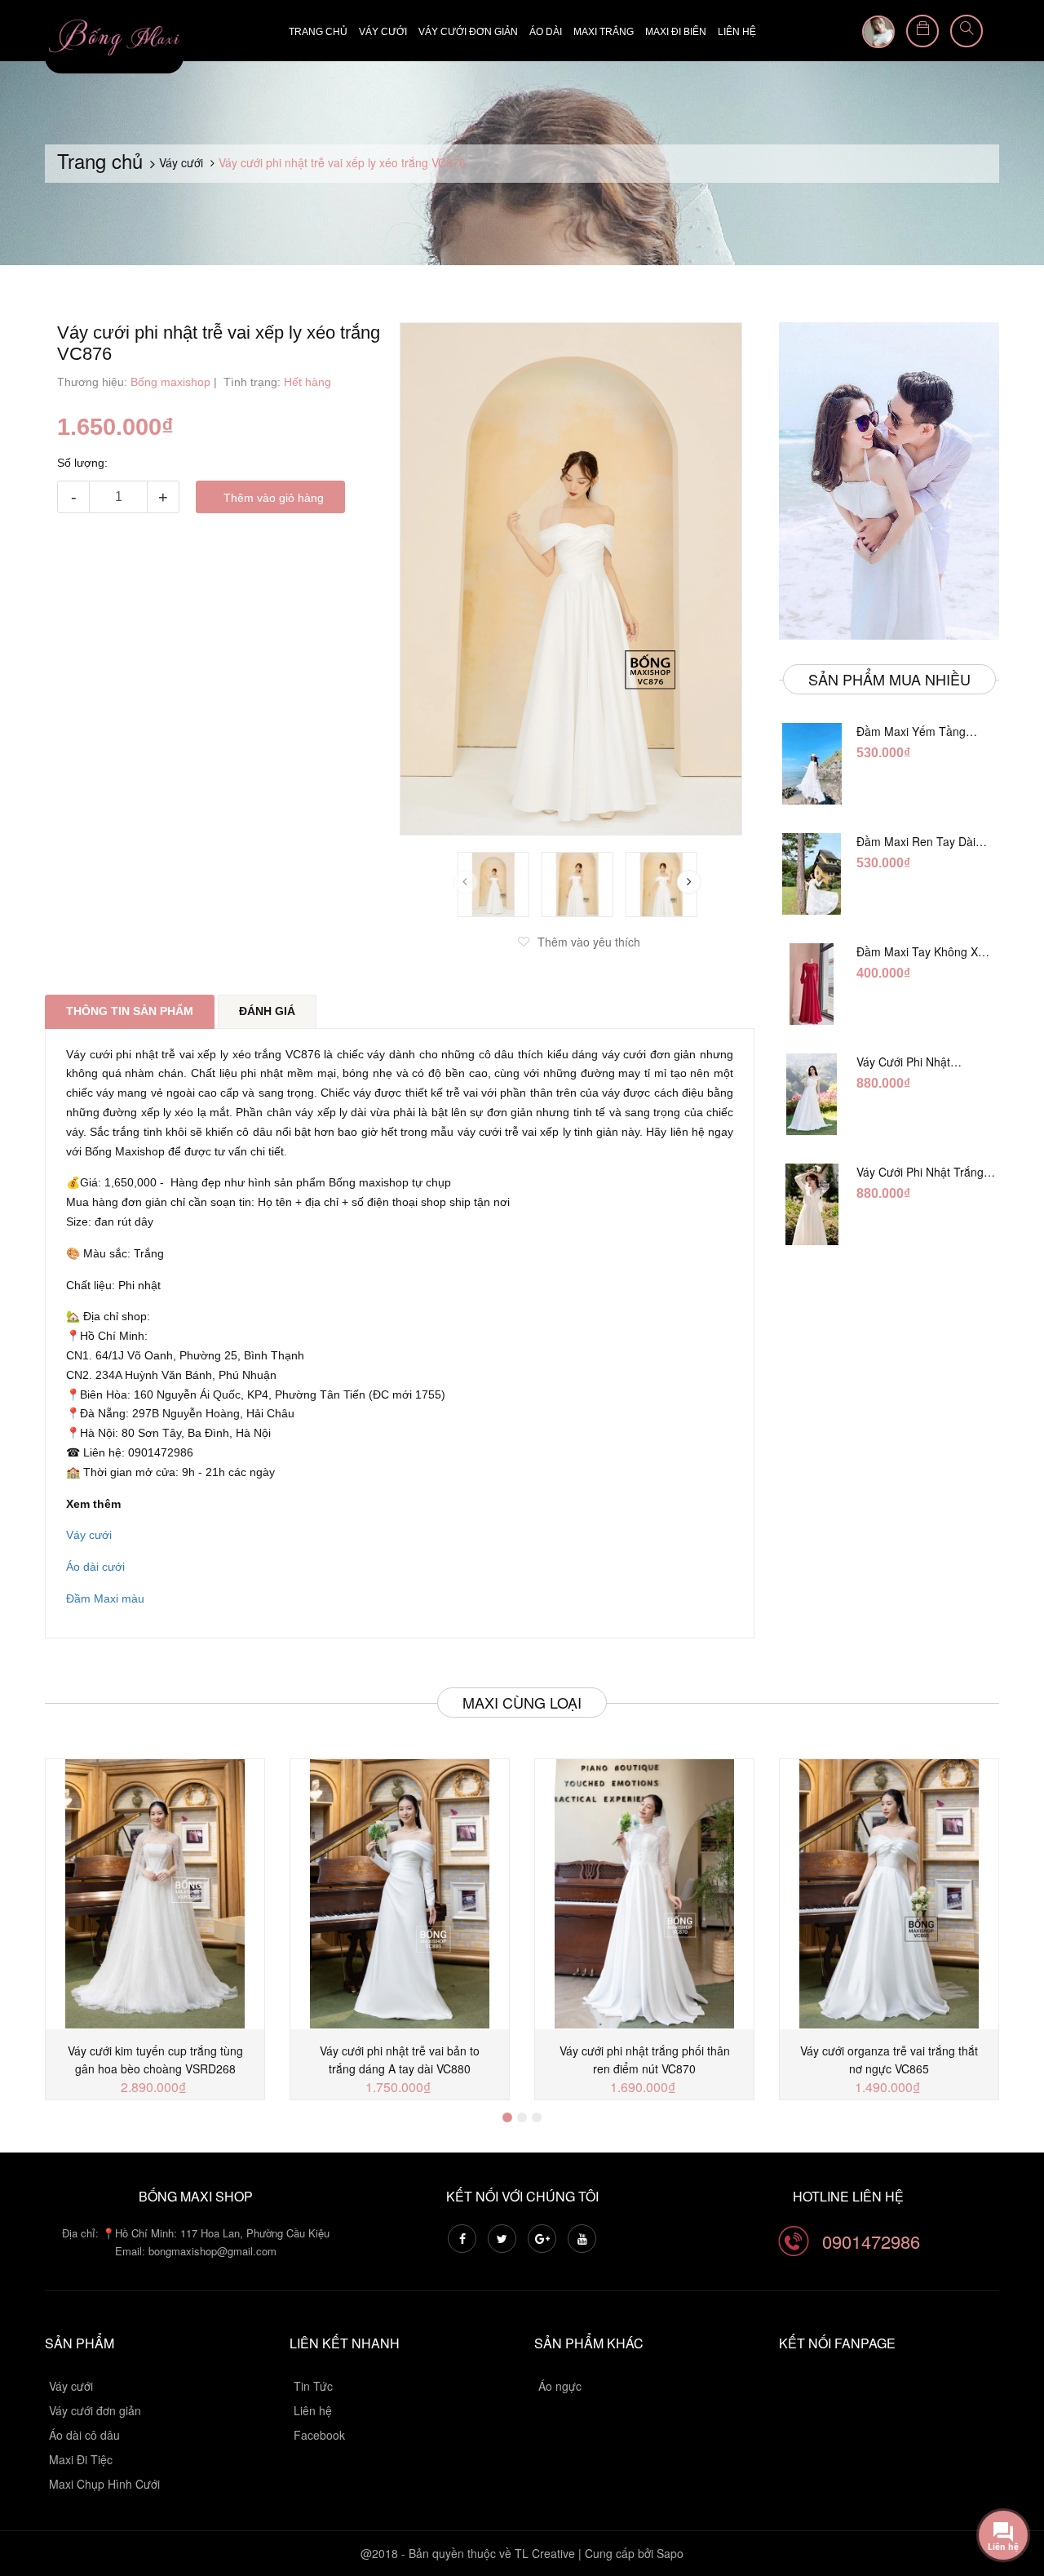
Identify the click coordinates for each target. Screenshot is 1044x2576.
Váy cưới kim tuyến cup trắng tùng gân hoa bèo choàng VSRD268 (155, 2059)
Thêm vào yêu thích (589, 942)
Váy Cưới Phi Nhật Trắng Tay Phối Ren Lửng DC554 (926, 1172)
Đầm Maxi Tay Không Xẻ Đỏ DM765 (920, 951)
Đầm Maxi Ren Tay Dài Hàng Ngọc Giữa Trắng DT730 (916, 841)
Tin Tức (313, 2386)
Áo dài (546, 32)
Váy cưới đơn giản (468, 32)
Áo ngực (560, 2386)
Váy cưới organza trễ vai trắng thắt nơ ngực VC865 (889, 2059)
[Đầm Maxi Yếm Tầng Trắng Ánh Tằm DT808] (812, 764)
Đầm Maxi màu (105, 1598)
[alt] (889, 481)
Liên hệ (737, 32)
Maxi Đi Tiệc (81, 2459)
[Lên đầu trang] (1011, 2474)
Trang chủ (318, 32)
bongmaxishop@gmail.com (212, 2251)
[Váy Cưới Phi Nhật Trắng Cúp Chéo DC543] (812, 1094)
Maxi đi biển (676, 32)
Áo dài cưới (95, 1567)
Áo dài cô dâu (84, 2435)
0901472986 (871, 2241)
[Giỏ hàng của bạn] (922, 31)
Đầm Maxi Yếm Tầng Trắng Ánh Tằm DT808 (916, 731)
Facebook (319, 2435)
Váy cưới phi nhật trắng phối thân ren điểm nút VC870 (645, 2059)
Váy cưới (383, 32)
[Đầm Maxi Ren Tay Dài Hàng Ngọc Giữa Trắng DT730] (812, 874)
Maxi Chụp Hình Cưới (104, 2484)
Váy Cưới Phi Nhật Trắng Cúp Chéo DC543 (919, 1062)
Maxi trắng (604, 32)
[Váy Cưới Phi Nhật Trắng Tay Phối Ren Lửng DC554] (812, 1204)
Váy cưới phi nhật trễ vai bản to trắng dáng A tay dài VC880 (400, 2059)
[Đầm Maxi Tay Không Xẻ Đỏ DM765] (812, 984)
